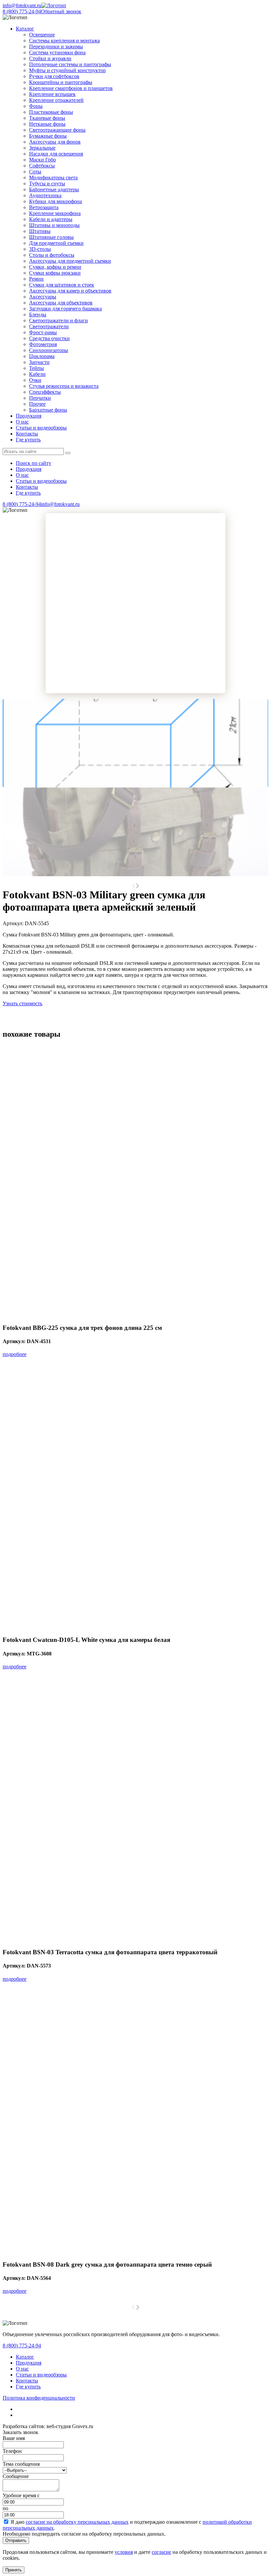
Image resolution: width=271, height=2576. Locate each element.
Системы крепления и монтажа (64, 41)
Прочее (37, 404)
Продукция (29, 416)
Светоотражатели (49, 326)
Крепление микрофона (55, 213)
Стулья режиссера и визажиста (64, 386)
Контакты (27, 434)
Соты (35, 172)
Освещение (42, 35)
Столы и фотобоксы (52, 255)
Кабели (37, 374)
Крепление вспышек (52, 94)
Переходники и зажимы (56, 46)
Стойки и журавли (50, 58)
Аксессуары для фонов (55, 142)
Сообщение (16, 2476)
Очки (35, 380)
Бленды (38, 315)
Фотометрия (43, 344)
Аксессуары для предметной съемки (70, 261)
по (5, 2508)
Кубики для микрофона (56, 201)
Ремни (36, 279)
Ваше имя (14, 2438)
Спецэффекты (45, 392)
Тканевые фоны (47, 118)
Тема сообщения (21, 2464)
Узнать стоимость (22, 1003)
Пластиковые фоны (51, 112)
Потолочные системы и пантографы (70, 64)
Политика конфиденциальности (39, 2398)
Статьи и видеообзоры (41, 428)
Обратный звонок (61, 11)
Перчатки (40, 398)
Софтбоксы (42, 166)
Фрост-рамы (43, 332)
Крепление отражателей (56, 100)
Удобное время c (21, 2495)
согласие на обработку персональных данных (77, 2522)
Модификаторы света (53, 178)
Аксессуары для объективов (61, 303)
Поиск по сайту (34, 463)
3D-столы (40, 249)
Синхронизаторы (49, 350)
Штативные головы (51, 237)
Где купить (28, 440)
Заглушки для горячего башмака (65, 309)
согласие (161, 2552)
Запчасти (39, 362)
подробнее (15, 1354)
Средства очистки (49, 338)
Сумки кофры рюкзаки (55, 273)
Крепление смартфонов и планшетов (71, 88)
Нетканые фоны (47, 124)
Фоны (36, 106)
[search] (68, 453)
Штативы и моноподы (54, 225)
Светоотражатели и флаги (58, 320)
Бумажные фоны (48, 136)
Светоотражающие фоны (57, 130)
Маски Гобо (42, 160)
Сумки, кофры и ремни (55, 267)
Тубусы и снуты (47, 183)
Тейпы (37, 368)
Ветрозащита (44, 207)
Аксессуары (43, 297)
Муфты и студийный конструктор (67, 70)
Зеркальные (42, 148)
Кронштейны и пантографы (61, 82)
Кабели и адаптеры (51, 219)
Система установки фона (57, 52)
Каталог (25, 2357)
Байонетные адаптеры (54, 189)
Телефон (12, 2451)
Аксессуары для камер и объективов (70, 291)
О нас (22, 422)
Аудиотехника (45, 195)
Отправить (16, 2540)
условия (124, 2552)
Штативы (40, 231)
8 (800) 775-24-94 (22, 11)
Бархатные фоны (48, 410)
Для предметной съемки (56, 243)
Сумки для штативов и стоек (62, 285)
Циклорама (42, 356)
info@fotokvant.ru (22, 5)
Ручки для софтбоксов (54, 76)
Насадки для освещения (56, 154)
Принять (14, 2570)
